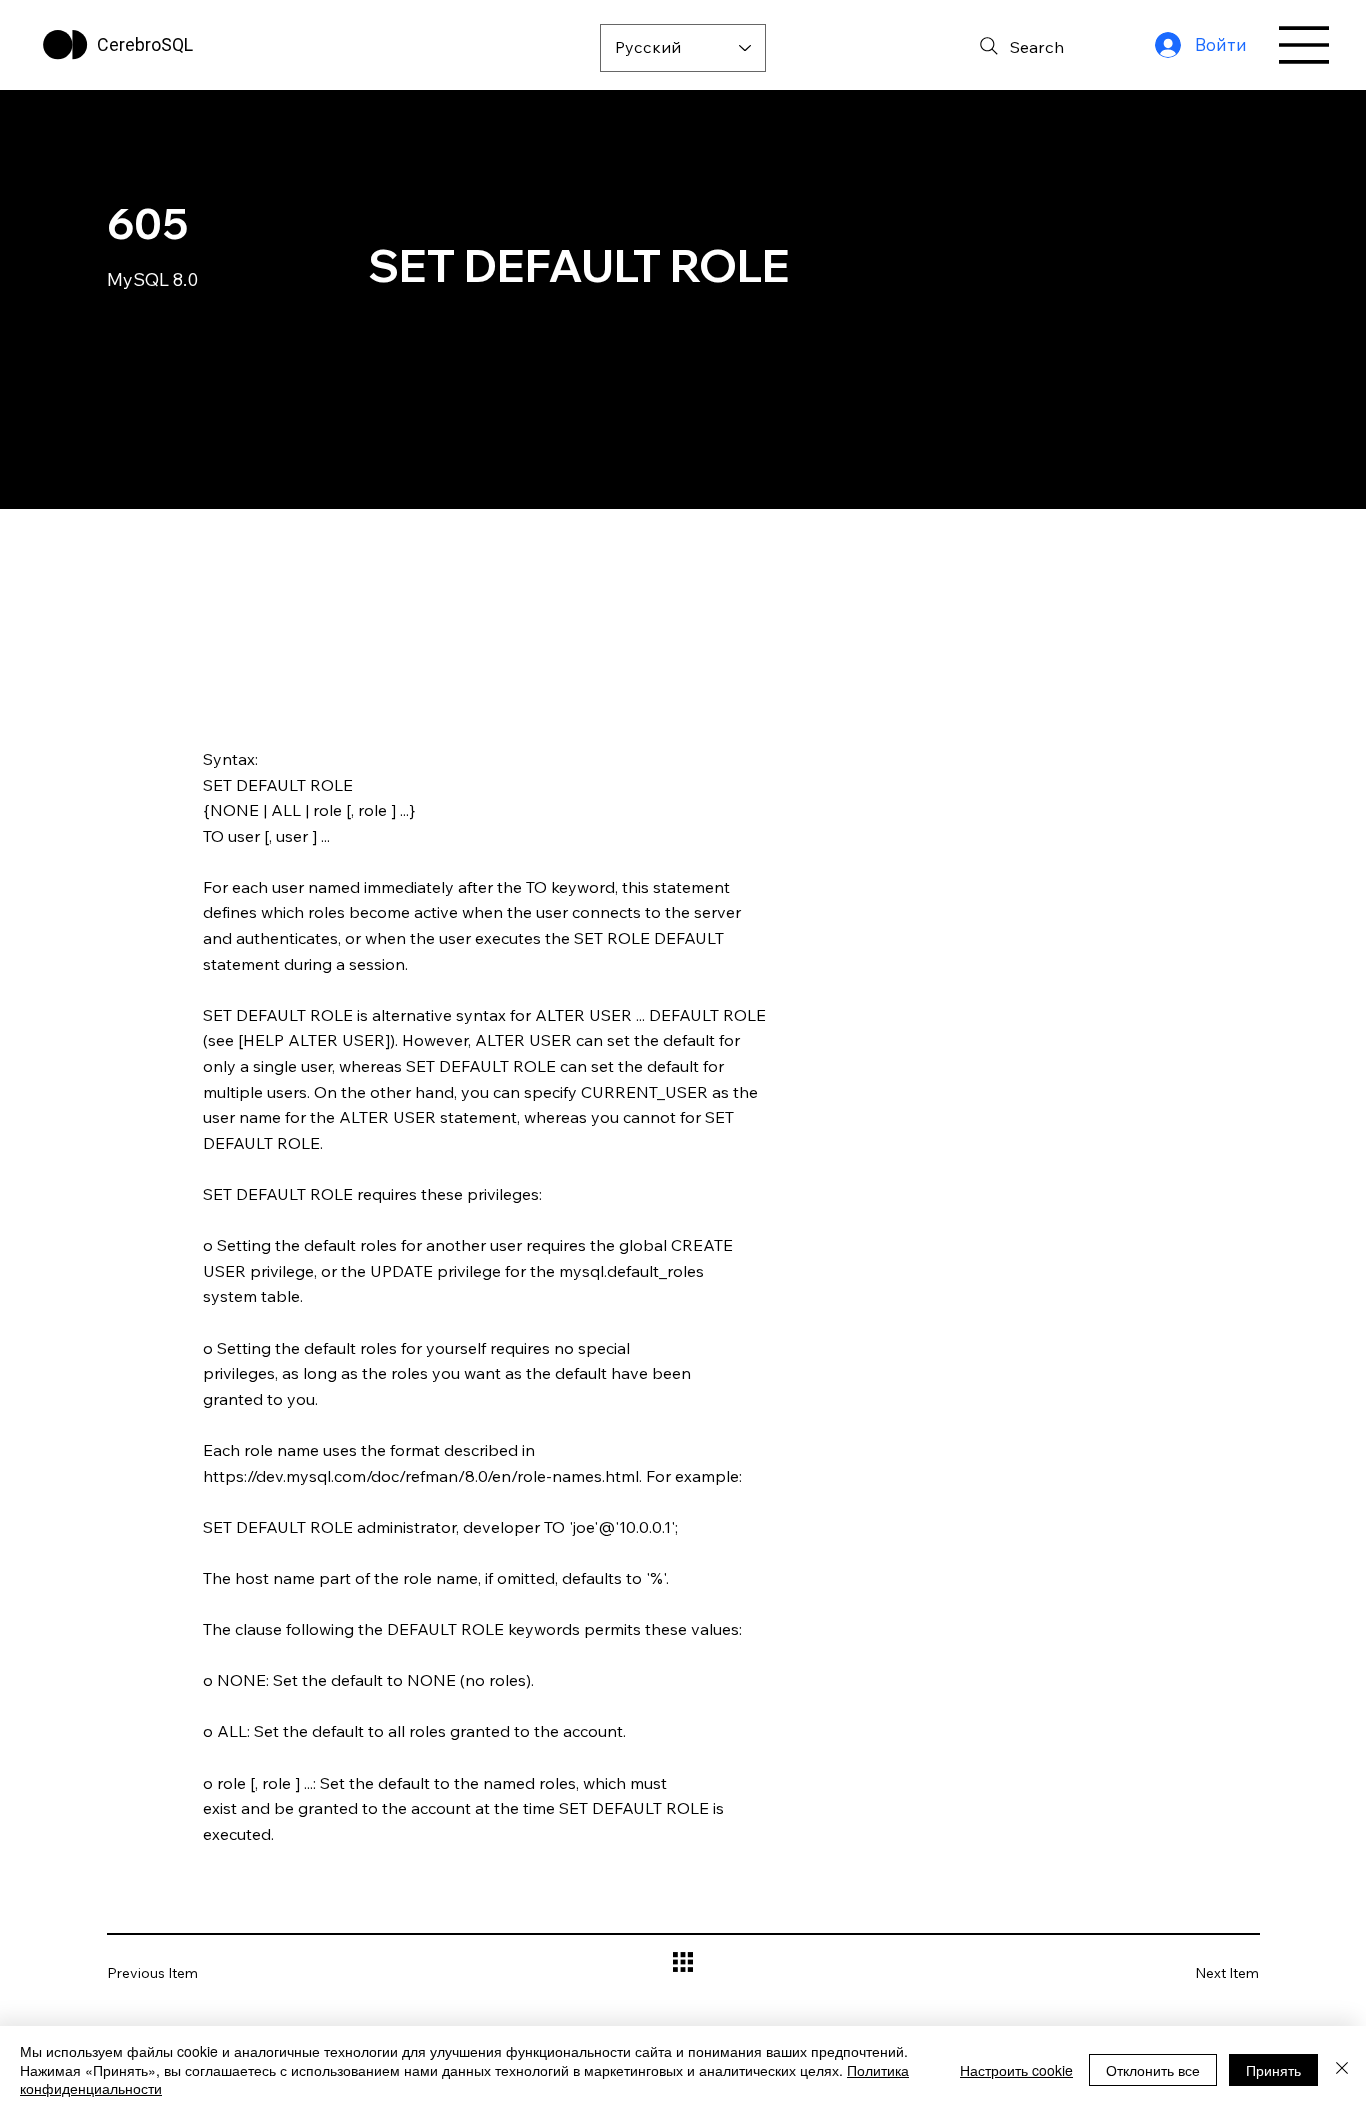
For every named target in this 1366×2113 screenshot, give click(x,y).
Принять (1273, 2070)
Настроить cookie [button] (1016, 2070)
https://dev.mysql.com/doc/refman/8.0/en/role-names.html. (422, 1476)
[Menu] (1305, 45)
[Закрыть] (1342, 2069)
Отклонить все (1153, 2070)
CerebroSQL (145, 44)
